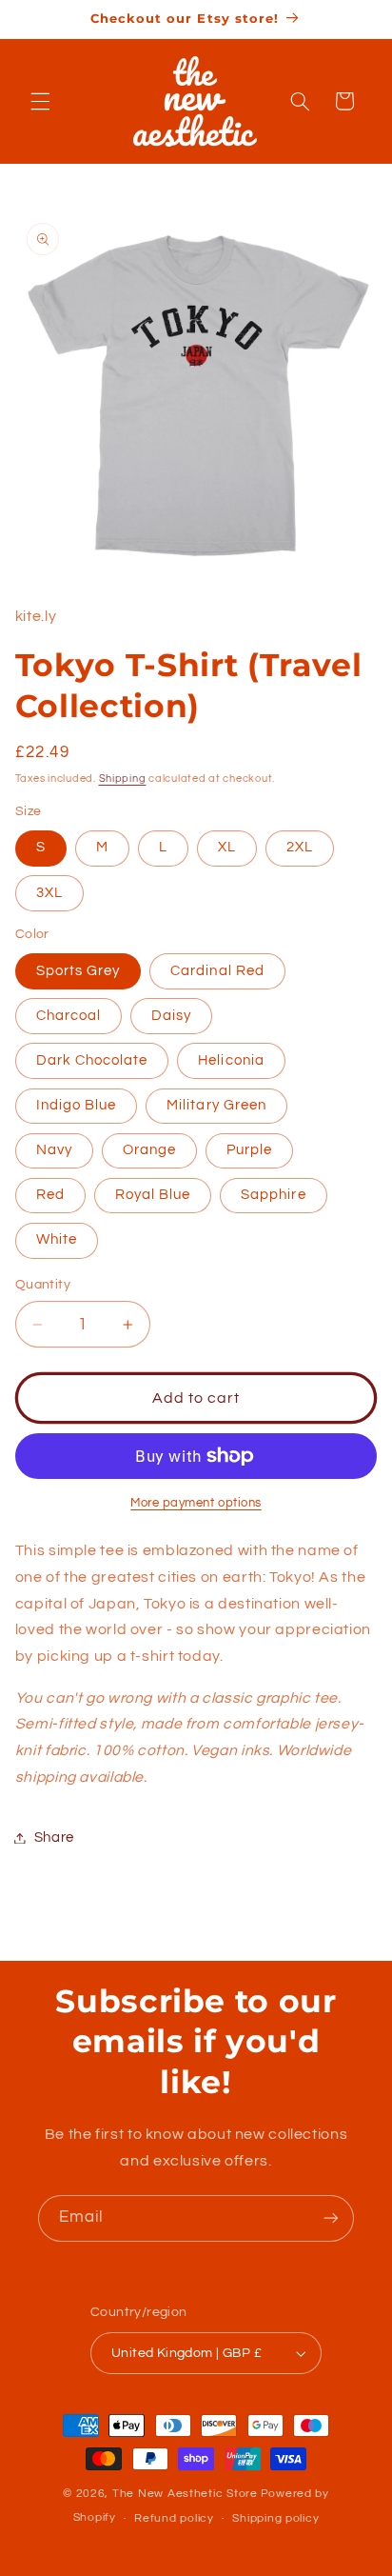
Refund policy (174, 2518)
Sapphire (273, 1195)
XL (227, 847)
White (57, 1239)
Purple (249, 1150)
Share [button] (54, 1837)
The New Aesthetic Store (185, 2494)
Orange (149, 1150)
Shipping (123, 779)
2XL (300, 847)
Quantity (43, 1285)
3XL (49, 893)
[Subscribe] (331, 2218)
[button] (40, 101)
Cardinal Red (217, 971)
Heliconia (231, 1060)
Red (50, 1195)
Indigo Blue (77, 1105)
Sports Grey (78, 971)
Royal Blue (153, 1195)
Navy (54, 1150)
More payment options (196, 1503)
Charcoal (69, 1016)
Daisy (171, 1016)
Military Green (216, 1105)
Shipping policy (275, 2518)
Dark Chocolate (92, 1060)
